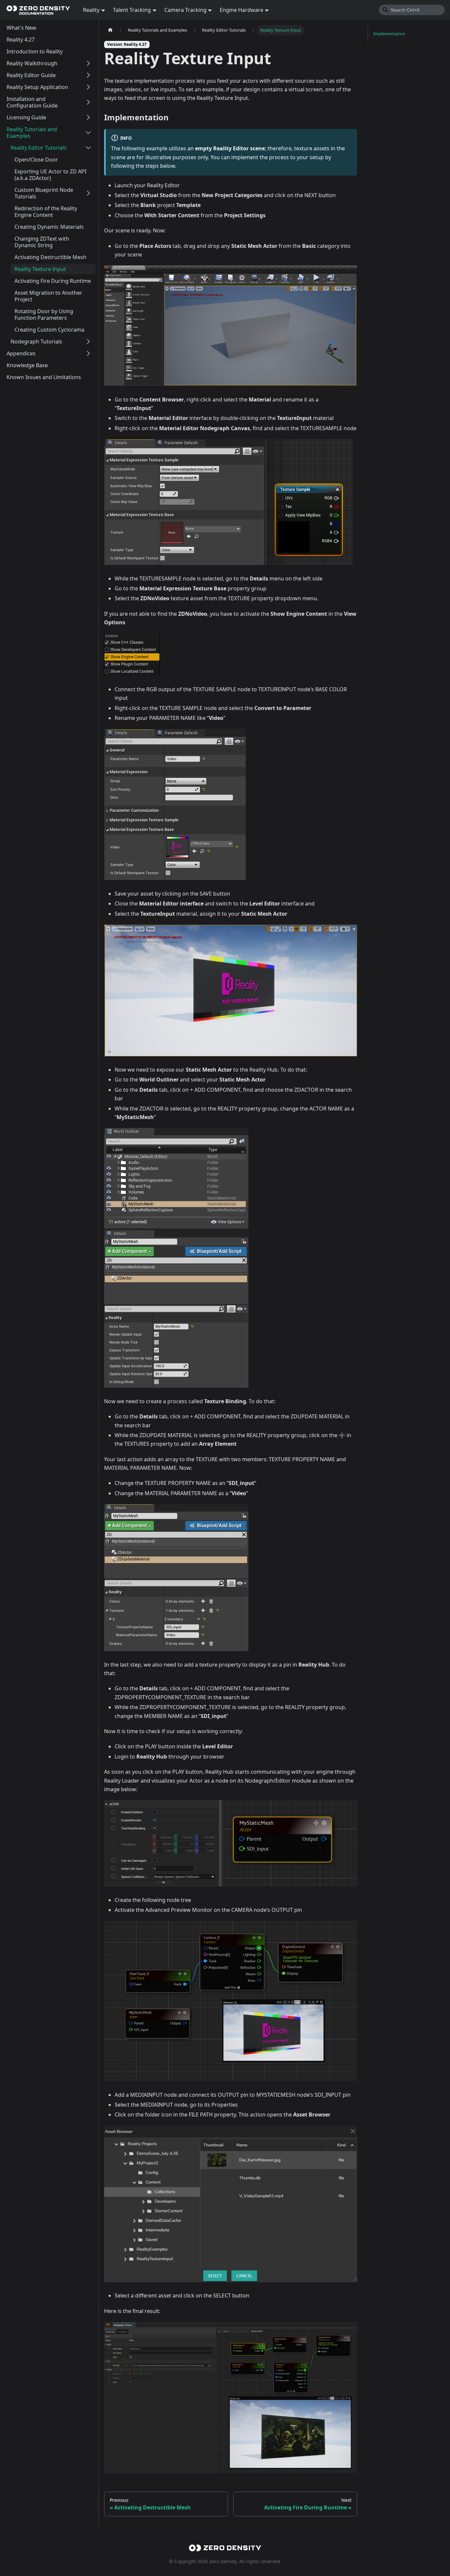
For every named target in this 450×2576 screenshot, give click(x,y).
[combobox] (412, 10)
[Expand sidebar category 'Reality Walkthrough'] (88, 63)
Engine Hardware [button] (241, 10)
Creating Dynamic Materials (49, 227)
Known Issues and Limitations (44, 377)
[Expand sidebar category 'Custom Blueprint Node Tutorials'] (88, 193)
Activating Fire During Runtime (53, 281)
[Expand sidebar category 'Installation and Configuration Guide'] (88, 102)
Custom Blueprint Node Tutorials (44, 193)
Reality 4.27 (21, 40)
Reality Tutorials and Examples (32, 133)
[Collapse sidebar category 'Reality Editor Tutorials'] (88, 148)
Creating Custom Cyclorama (49, 330)
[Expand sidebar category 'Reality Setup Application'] (88, 87)
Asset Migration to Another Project (48, 296)
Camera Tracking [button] (185, 10)
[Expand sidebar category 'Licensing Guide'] (88, 117)
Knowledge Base (27, 365)
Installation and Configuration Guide (32, 102)
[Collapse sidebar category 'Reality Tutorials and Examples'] (88, 133)
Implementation (389, 34)
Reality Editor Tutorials (39, 148)
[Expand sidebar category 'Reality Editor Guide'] (88, 75)
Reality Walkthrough (32, 63)
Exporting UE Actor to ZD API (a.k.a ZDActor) (50, 175)
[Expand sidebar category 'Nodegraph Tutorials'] (88, 341)
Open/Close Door (36, 160)
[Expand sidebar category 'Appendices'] (88, 353)
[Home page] (110, 30)
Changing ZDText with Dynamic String (42, 242)
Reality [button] (91, 10)
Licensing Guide (26, 117)
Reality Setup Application (37, 87)
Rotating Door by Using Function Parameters (44, 314)
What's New (21, 28)
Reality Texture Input (40, 269)
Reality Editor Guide (31, 75)
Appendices (21, 353)
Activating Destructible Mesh (50, 257)
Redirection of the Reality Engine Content (46, 212)
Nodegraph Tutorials (36, 341)
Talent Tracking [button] (132, 10)
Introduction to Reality (35, 51)
